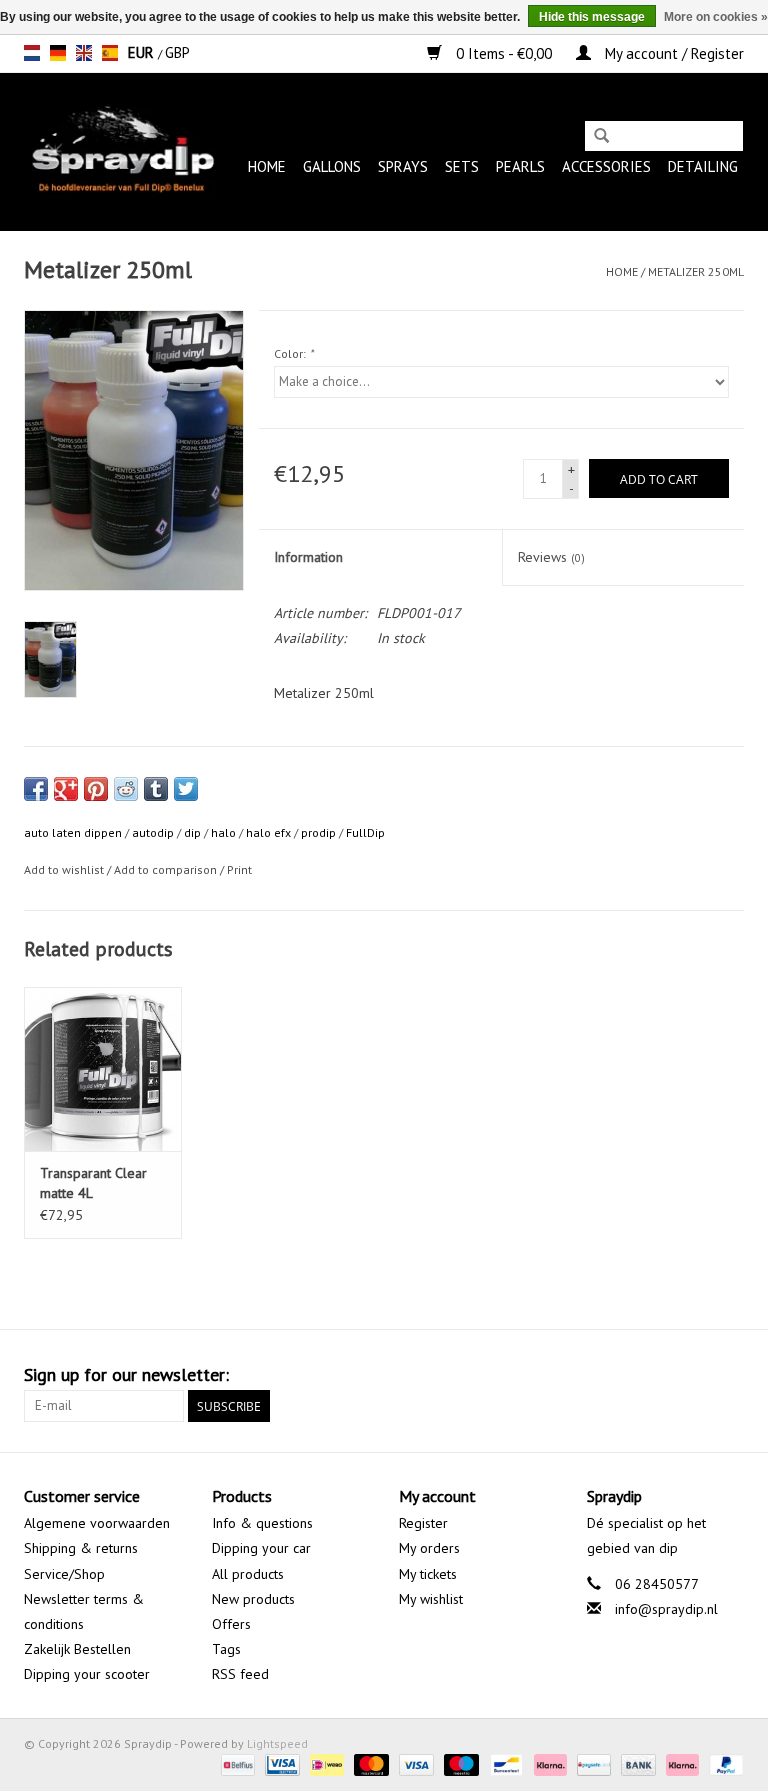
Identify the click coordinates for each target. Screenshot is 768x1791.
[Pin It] (96, 789)
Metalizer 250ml (696, 271)
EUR (143, 52)
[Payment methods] (236, 1763)
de (58, 53)
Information (308, 557)
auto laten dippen (73, 832)
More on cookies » (716, 17)
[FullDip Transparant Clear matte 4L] (103, 1069)
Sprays (403, 166)
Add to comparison (167, 869)
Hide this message (592, 17)
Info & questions (262, 1523)
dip (192, 832)
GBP (177, 52)
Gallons (332, 166)
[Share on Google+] (66, 789)
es (110, 53)
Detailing (703, 166)
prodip (318, 832)
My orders (429, 1548)
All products (248, 1574)
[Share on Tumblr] (156, 789)
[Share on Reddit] (126, 789)
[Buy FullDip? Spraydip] (121, 151)
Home (267, 166)
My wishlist (431, 1599)
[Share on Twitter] (186, 789)
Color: (293, 353)
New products (253, 1599)
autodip (153, 832)
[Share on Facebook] (36, 789)
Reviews (551, 557)
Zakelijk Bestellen (77, 1649)
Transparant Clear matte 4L (93, 1183)
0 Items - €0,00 (504, 53)
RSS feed (240, 1674)
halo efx (268, 832)
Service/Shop (64, 1574)
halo (223, 832)
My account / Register (672, 53)
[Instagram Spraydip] (728, 1375)
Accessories (606, 166)
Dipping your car (261, 1548)
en (84, 53)
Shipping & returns (81, 1548)
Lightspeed (277, 1743)
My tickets (428, 1574)
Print (239, 869)
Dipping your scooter (87, 1674)
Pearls (520, 166)
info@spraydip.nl (666, 1609)
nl (32, 53)
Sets (462, 166)
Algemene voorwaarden (97, 1523)
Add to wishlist (64, 869)
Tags (226, 1649)
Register (423, 1523)
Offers (231, 1624)
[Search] (601, 137)
